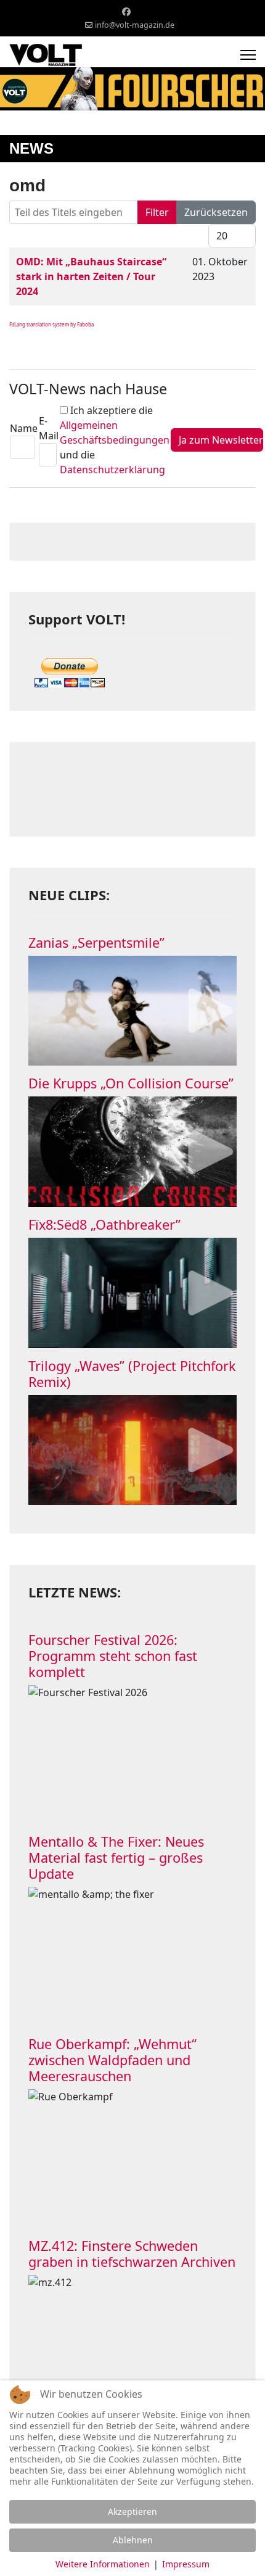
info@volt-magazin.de (135, 25)
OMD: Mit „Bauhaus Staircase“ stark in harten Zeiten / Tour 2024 (91, 276)
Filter (157, 212)
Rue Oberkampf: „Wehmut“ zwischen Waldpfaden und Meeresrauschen (112, 2060)
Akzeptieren (132, 2512)
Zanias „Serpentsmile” (96, 942)
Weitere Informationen (103, 2564)
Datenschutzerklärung (112, 470)
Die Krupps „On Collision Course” (131, 1083)
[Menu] (248, 55)
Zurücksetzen (216, 212)
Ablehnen (133, 2540)
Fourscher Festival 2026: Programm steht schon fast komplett (113, 1656)
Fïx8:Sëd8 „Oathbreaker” (104, 1224)
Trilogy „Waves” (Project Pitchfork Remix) (132, 1374)
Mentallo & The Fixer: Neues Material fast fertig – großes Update (116, 1857)
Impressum (186, 2564)
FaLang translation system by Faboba (51, 324)
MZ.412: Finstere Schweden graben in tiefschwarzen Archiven (132, 2254)
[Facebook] (126, 11)
